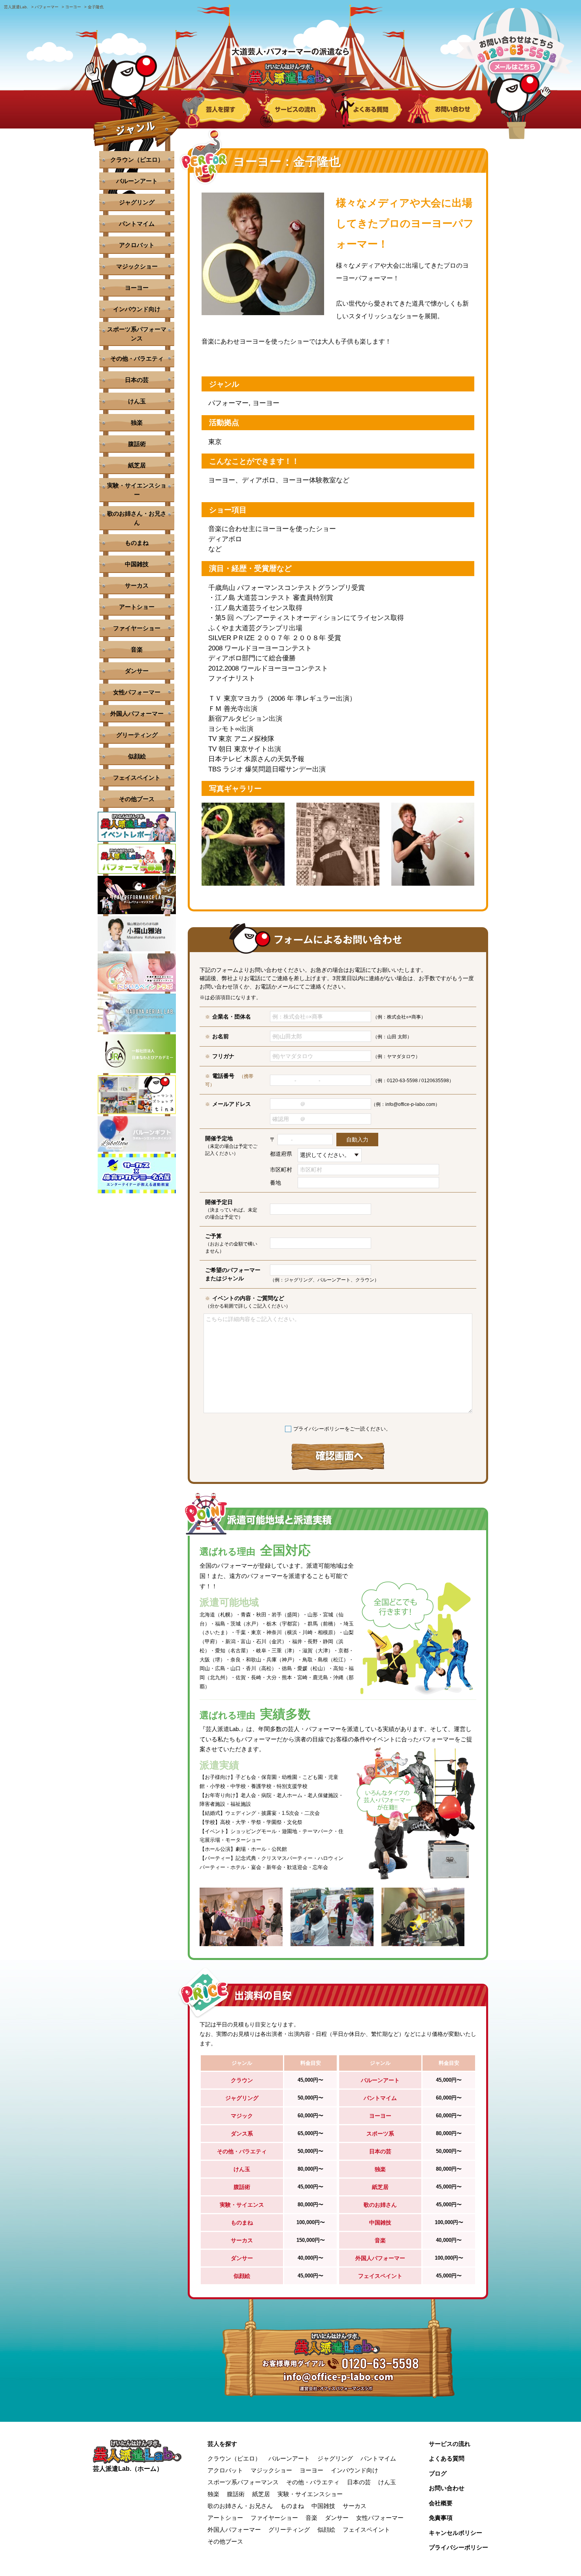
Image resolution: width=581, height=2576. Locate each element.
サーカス (137, 585)
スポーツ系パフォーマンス (137, 334)
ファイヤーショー (137, 628)
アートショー (137, 607)
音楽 (137, 649)
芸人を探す (222, 2444)
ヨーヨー (137, 288)
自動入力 (357, 1140)
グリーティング (137, 735)
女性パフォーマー (137, 692)
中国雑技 (137, 564)
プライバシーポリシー (319, 1429)
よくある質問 (447, 2458)
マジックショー (137, 266)
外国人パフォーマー (137, 713)
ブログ (438, 2473)
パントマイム (137, 224)
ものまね (137, 543)
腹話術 (137, 444)
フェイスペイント (137, 778)
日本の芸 (137, 380)
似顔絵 (137, 756)
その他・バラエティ (137, 358)
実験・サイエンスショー (137, 490)
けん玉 (137, 401)
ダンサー (137, 671)
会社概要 (441, 2503)
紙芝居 (137, 465)
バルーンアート (137, 181)
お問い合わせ (447, 2488)
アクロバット (137, 245)
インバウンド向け (137, 309)
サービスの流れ (450, 2444)
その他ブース (137, 799)
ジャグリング (137, 202)
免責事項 (441, 2518)
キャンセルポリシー (456, 2533)
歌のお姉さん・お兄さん (137, 518)
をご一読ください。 (342, 1429)
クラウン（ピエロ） (137, 160)
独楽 (137, 422)
